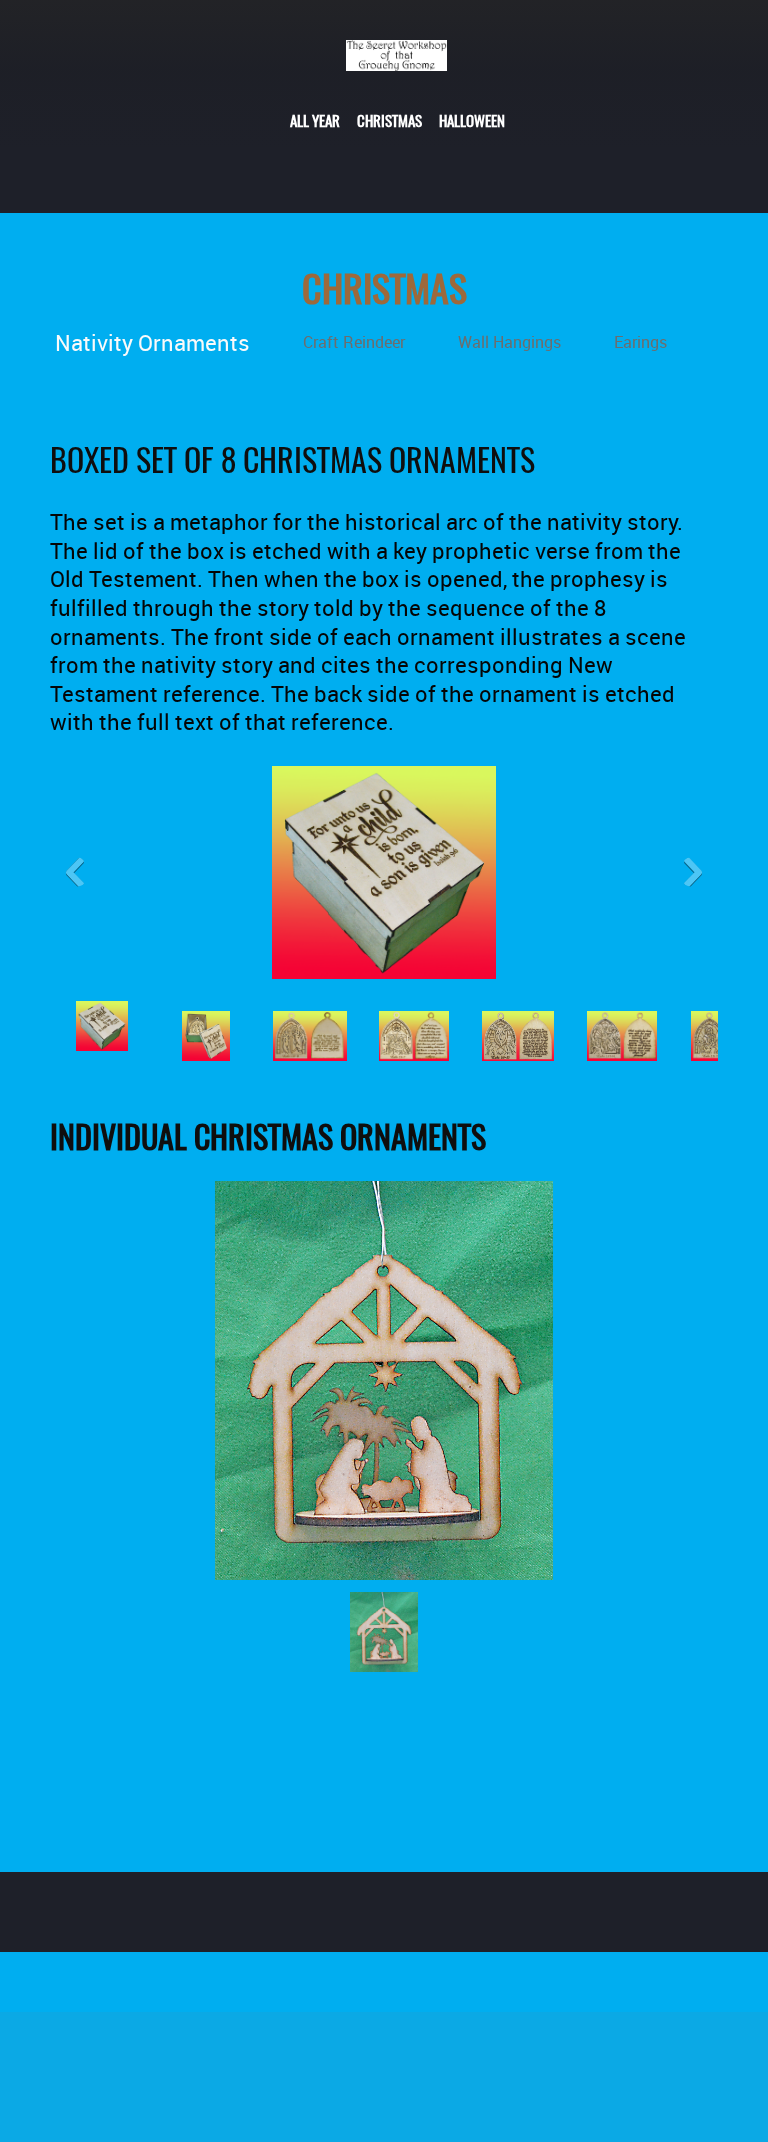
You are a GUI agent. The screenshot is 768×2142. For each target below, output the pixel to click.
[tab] (154, 342)
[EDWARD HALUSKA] (396, 65)
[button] (384, 878)
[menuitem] (315, 119)
